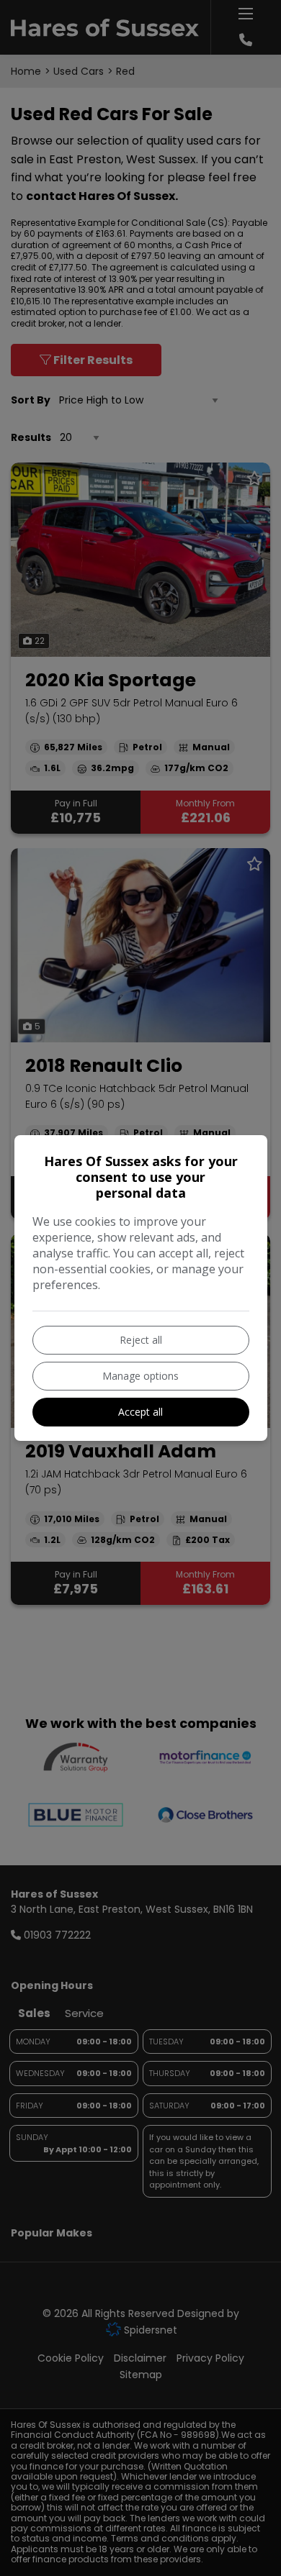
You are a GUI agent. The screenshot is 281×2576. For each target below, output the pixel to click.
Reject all (141, 1340)
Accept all (140, 1412)
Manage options (140, 1376)
